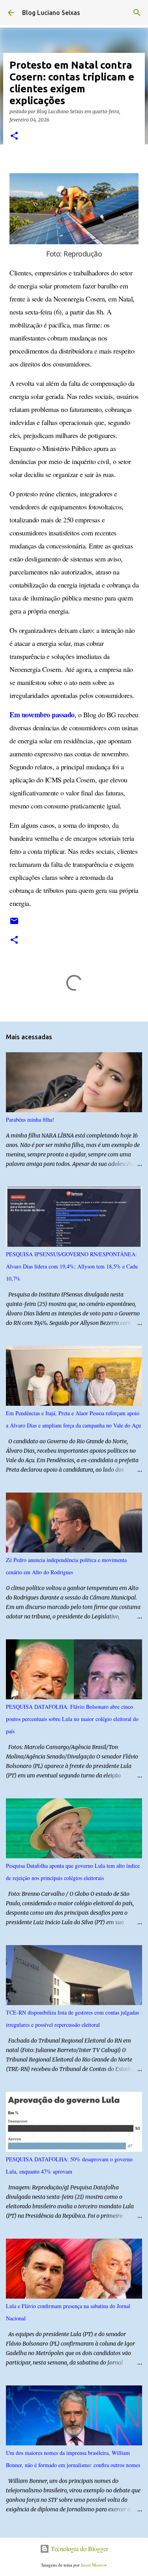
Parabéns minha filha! (30, 1120)
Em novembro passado (42, 715)
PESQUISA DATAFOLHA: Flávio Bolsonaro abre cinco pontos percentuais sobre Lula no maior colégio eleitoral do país (72, 1719)
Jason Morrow (94, 2565)
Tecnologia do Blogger (79, 2549)
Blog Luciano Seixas (51, 13)
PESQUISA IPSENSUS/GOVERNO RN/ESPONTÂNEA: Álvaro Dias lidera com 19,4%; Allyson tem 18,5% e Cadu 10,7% (72, 1266)
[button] (14, 136)
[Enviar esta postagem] (14, 924)
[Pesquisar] (137, 13)
